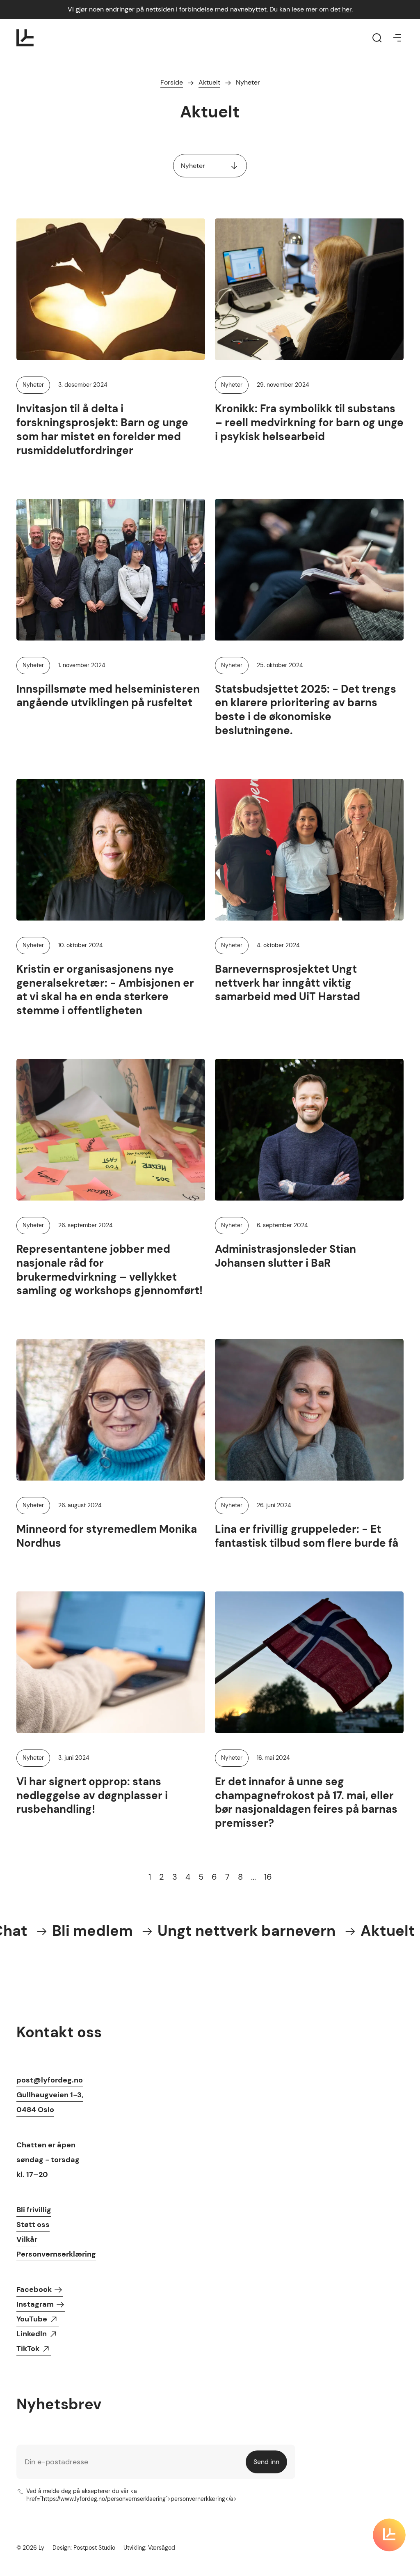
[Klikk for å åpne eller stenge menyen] (397, 38)
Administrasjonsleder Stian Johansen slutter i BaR (285, 1256)
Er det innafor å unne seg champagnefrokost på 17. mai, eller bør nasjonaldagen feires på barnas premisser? (306, 1802)
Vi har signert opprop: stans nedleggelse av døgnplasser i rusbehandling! (92, 1795)
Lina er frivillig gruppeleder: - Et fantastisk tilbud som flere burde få (307, 1536)
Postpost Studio (94, 2548)
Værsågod (162, 2548)
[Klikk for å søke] (377, 38)
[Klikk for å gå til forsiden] (25, 38)
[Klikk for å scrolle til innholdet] (389, 2535)
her (347, 9)
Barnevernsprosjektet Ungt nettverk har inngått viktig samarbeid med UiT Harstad (288, 983)
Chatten (31, 2145)
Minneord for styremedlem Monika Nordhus (107, 1536)
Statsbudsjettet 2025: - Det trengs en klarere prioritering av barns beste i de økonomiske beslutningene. (306, 710)
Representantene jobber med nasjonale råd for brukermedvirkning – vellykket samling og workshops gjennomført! (110, 1270)
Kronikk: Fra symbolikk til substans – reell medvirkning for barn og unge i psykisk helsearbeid (309, 422)
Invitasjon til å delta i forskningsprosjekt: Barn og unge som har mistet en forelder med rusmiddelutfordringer (102, 429)
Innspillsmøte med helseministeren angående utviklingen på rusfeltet (108, 696)
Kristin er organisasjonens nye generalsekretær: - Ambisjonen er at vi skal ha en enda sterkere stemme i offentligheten (105, 990)
